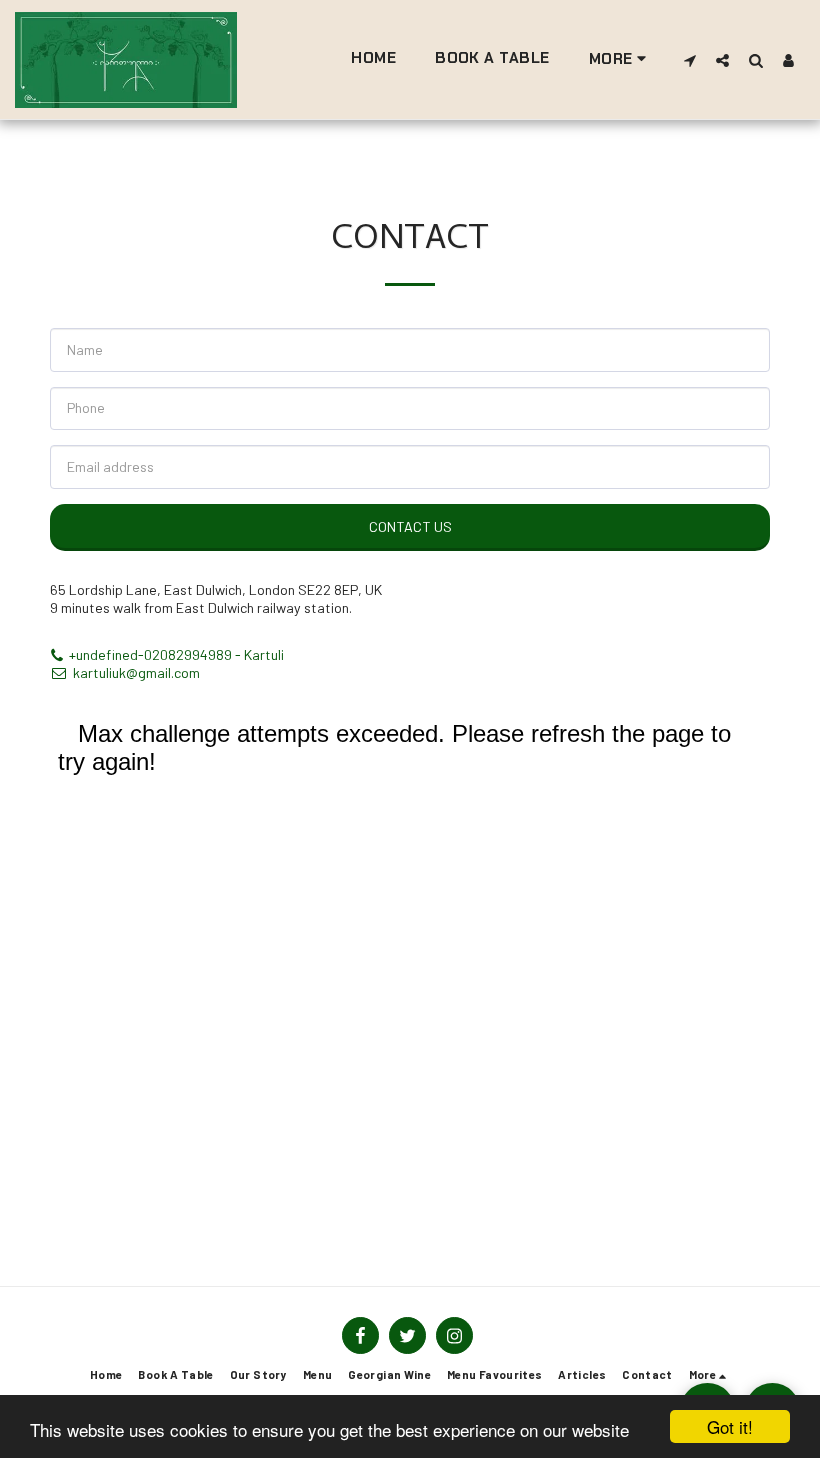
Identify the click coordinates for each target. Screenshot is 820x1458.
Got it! (730, 1426)
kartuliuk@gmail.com (136, 672)
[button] (689, 60)
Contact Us (410, 526)
